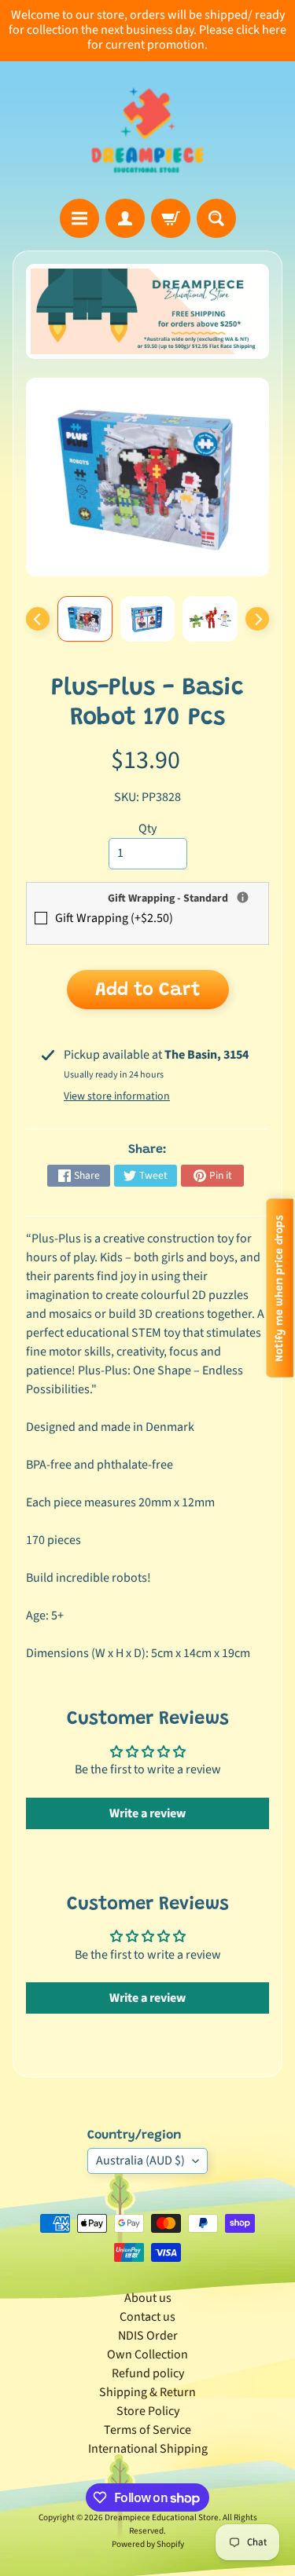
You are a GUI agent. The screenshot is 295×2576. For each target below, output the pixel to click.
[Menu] (79, 218)
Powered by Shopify (148, 2544)
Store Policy (148, 2411)
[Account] (125, 218)
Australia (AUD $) (140, 2161)
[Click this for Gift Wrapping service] (243, 897)
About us (148, 2298)
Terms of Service (147, 2430)
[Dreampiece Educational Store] (147, 130)
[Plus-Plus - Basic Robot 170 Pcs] (85, 619)
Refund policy (148, 2373)
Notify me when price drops (280, 1288)
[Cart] (171, 218)
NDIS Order (148, 2336)
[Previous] (38, 619)
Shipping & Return (147, 2392)
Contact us (147, 2317)
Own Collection (147, 2355)
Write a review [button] (147, 1813)
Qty (147, 829)
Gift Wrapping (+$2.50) (114, 918)
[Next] (257, 619)
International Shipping (148, 2449)
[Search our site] (216, 218)
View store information (117, 1096)
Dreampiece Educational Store (162, 2517)
